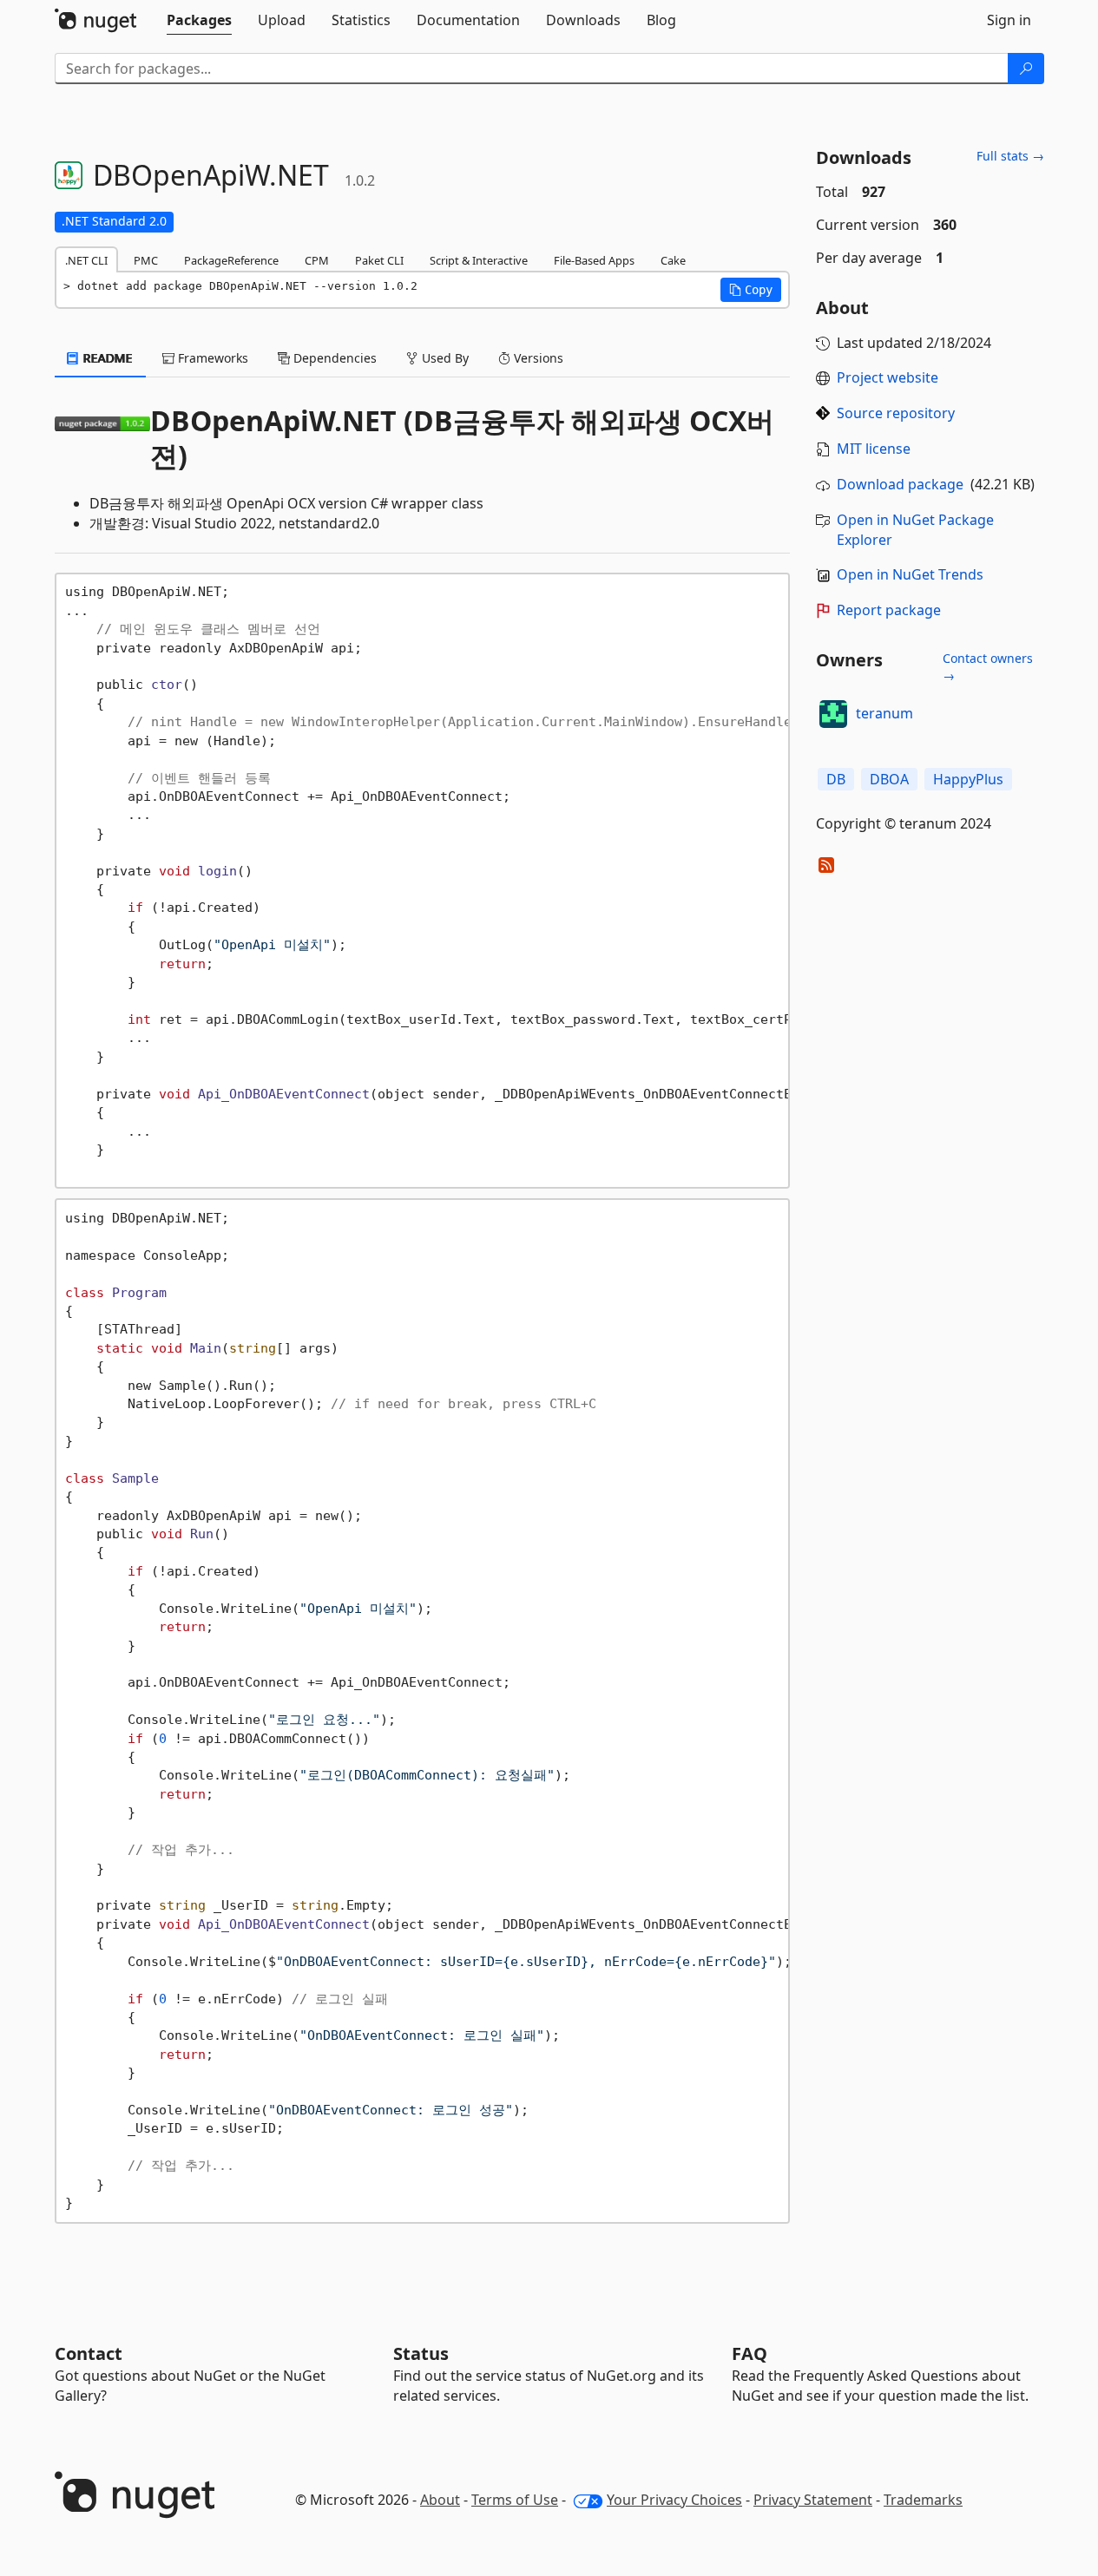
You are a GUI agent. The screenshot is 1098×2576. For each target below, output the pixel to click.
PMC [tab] (146, 260)
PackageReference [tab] (231, 260)
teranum (884, 713)
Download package (900, 484)
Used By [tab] (444, 358)
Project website (888, 377)
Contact (89, 2353)
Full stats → (1010, 156)
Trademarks (923, 2500)
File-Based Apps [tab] (594, 260)
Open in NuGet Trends (910, 574)
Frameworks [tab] (211, 358)
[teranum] (833, 714)
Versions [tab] (537, 358)
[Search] (1026, 69)
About (440, 2500)
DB (836, 779)
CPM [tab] (317, 260)
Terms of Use (515, 2500)
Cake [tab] (673, 260)
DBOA (889, 779)
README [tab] (106, 358)
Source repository (896, 413)
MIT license (874, 449)
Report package (889, 610)
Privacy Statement (813, 2500)
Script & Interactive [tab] (479, 260)
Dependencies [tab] (333, 358)
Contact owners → (988, 667)
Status (421, 2353)
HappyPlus (968, 779)
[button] (751, 290)
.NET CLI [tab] (86, 260)
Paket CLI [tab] (379, 260)
